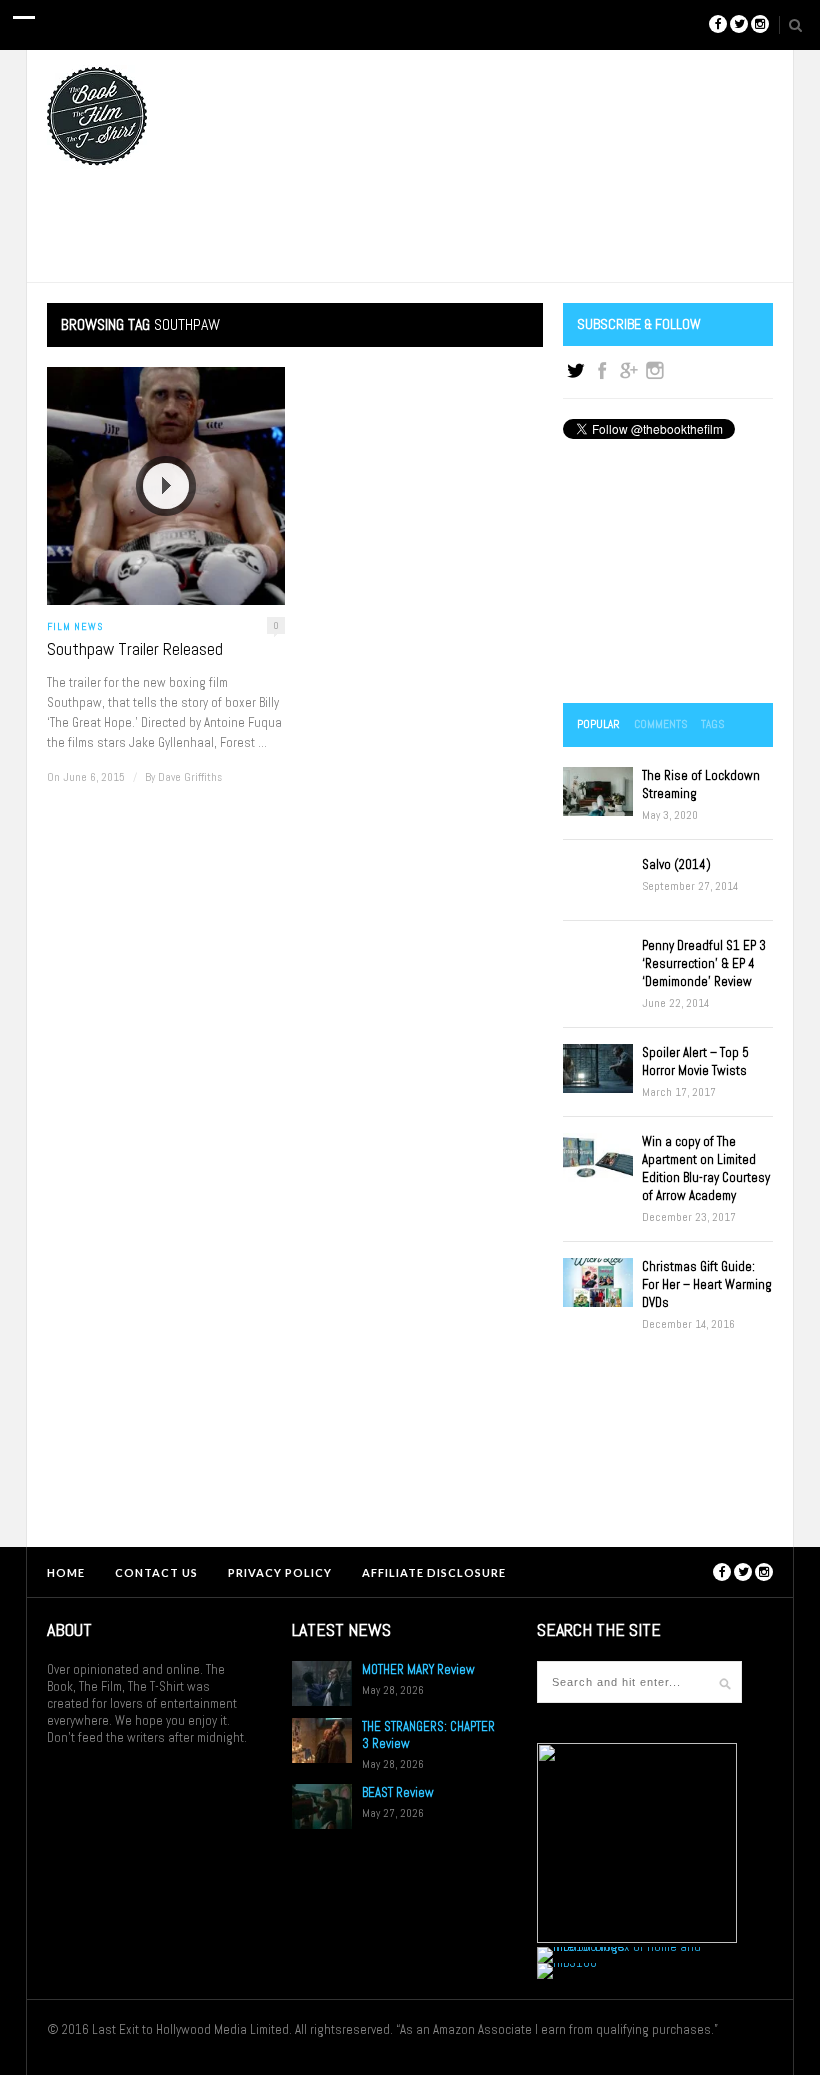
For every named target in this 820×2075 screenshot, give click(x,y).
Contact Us (156, 1572)
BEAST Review (398, 1792)
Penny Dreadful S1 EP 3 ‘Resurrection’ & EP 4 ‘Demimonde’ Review (704, 963)
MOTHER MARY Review (418, 1669)
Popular (598, 724)
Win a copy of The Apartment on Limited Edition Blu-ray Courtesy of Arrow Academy (706, 1168)
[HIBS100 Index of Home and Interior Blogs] (619, 1946)
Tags (712, 724)
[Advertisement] (668, 573)
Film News (75, 626)
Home (66, 1572)
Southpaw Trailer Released (135, 649)
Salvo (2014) (676, 864)
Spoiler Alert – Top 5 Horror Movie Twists (695, 1061)
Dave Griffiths (190, 777)
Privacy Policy (280, 1572)
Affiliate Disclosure (434, 1572)
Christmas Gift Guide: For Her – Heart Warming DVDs (707, 1284)
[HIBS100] (567, 1962)
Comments (660, 724)
